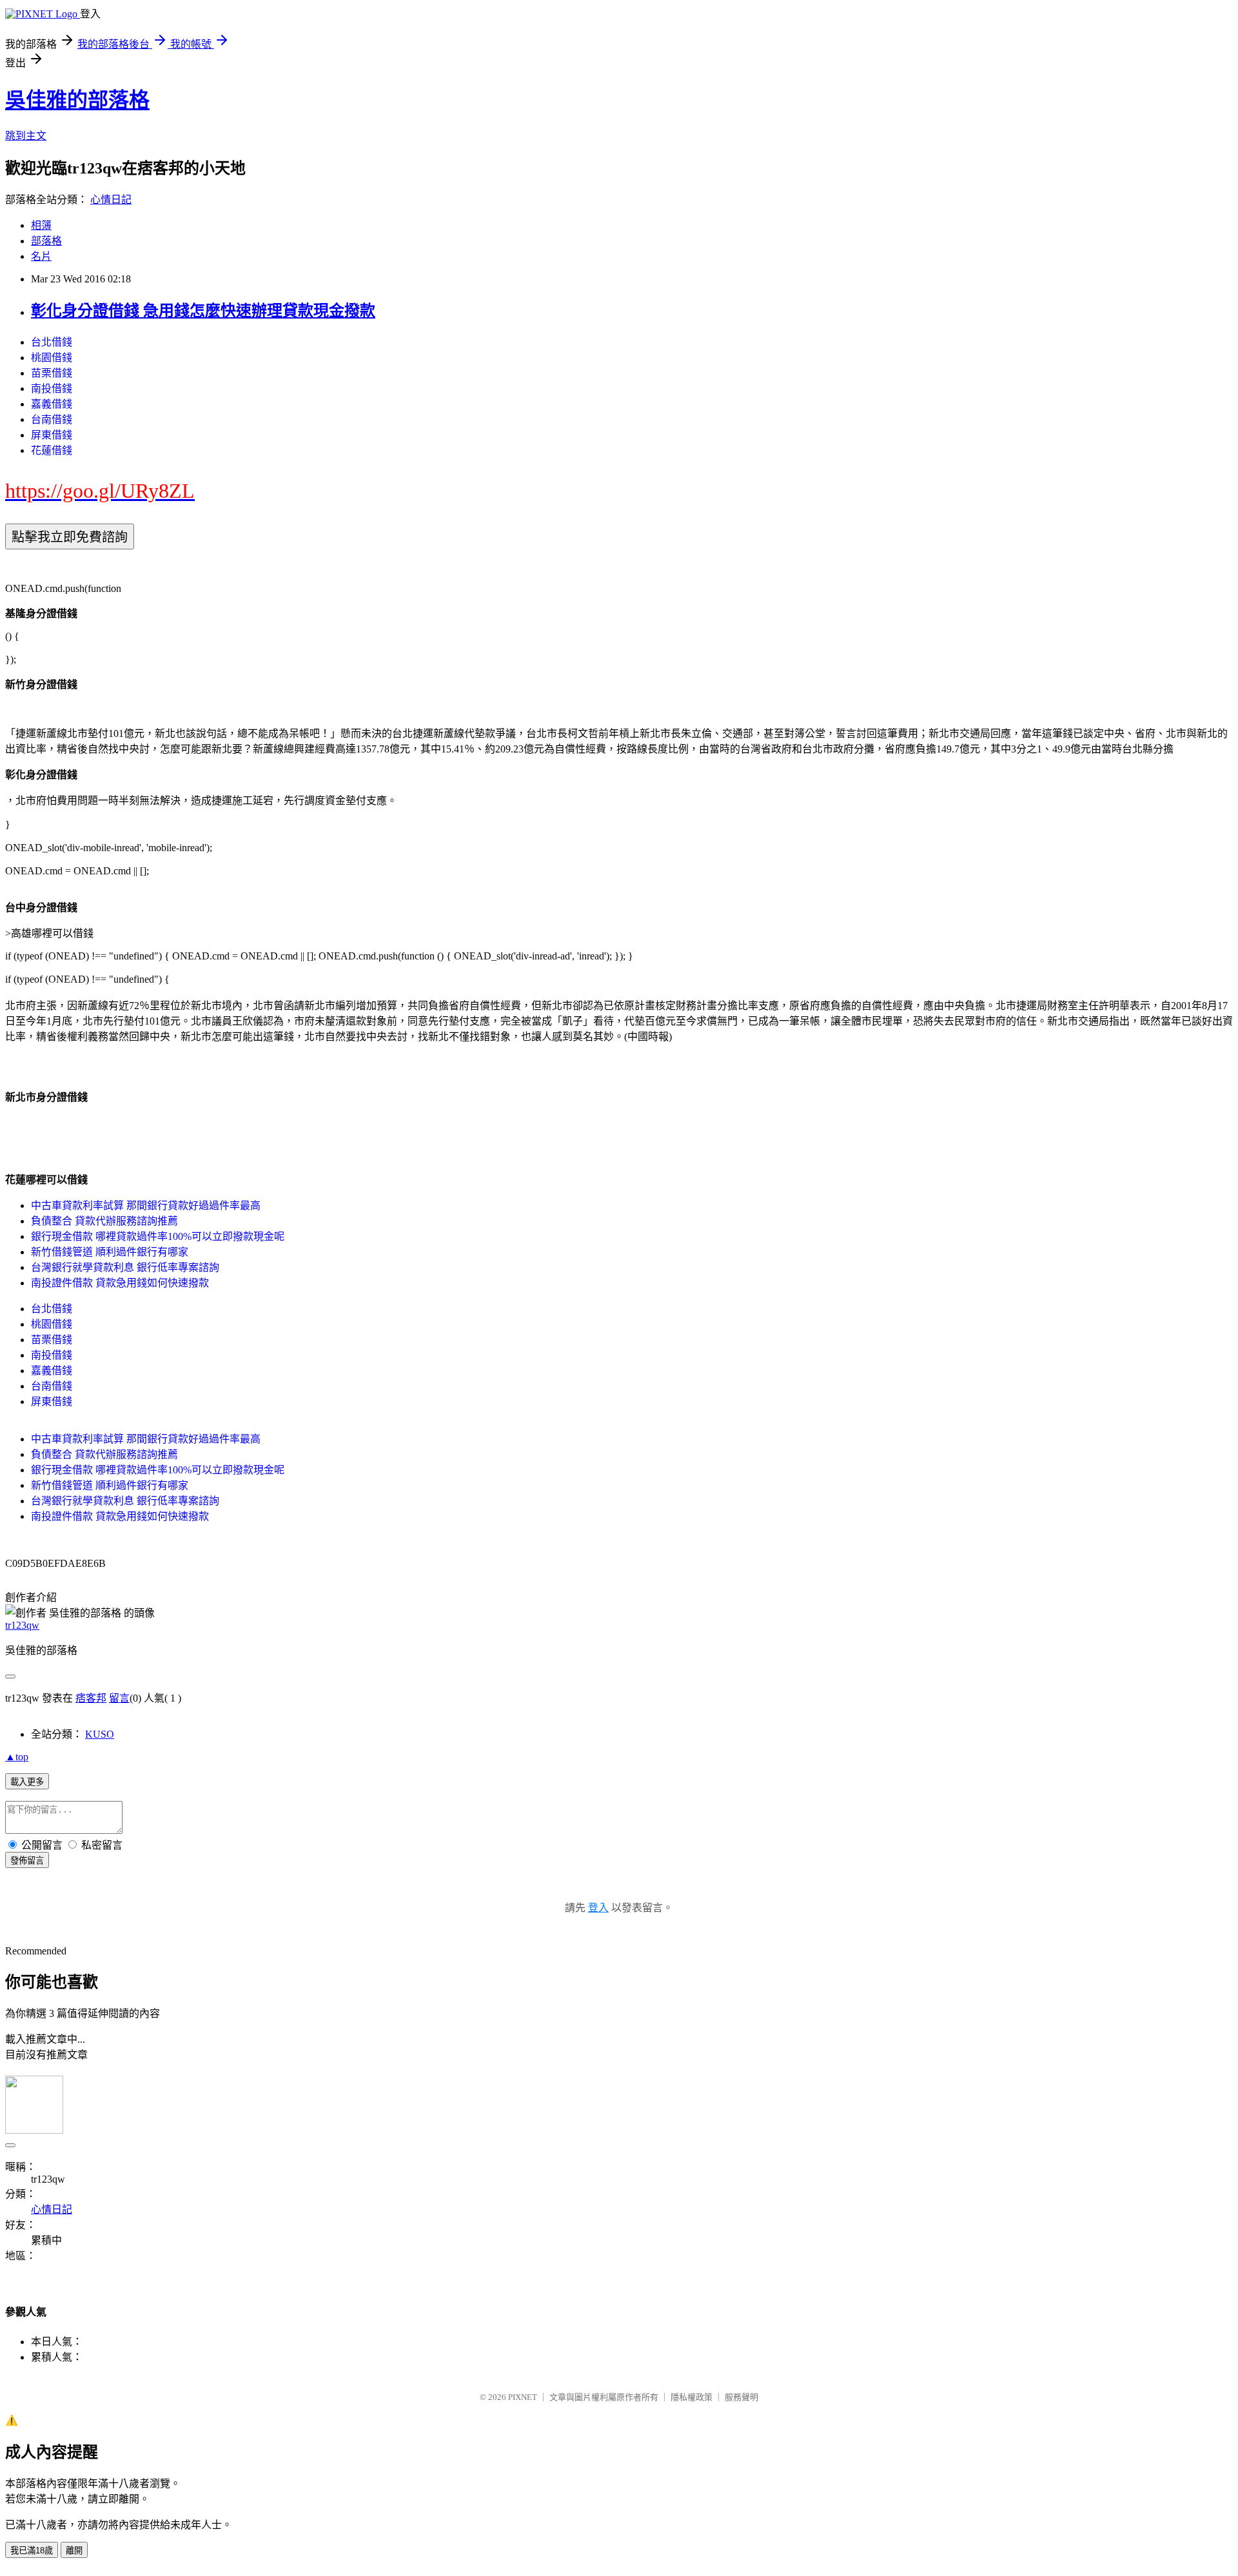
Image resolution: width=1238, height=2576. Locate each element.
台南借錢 (52, 419)
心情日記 (111, 200)
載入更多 (27, 1782)
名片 (41, 256)
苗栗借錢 (52, 373)
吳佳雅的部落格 (77, 100)
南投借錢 (52, 388)
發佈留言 (27, 1861)
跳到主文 (26, 136)
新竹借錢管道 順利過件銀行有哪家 (110, 1252)
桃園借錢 (52, 358)
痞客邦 (91, 1698)
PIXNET (523, 2397)
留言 (119, 1698)
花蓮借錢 (52, 450)
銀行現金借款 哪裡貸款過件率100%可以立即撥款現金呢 (158, 1236)
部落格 (46, 241)
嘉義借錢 (52, 404)
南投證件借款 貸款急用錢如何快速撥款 (120, 1283)
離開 (74, 2551)
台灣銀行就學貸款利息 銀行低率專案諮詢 (125, 1267)
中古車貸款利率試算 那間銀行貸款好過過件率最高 (146, 1205)
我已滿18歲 (32, 2551)
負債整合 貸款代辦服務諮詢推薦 (104, 1221)
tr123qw (22, 1625)
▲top (17, 1757)
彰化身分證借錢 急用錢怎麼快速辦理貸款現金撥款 (203, 311)
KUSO (100, 1734)
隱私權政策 (692, 2397)
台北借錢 (52, 342)
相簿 (41, 225)
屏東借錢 (52, 435)
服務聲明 (742, 2397)
